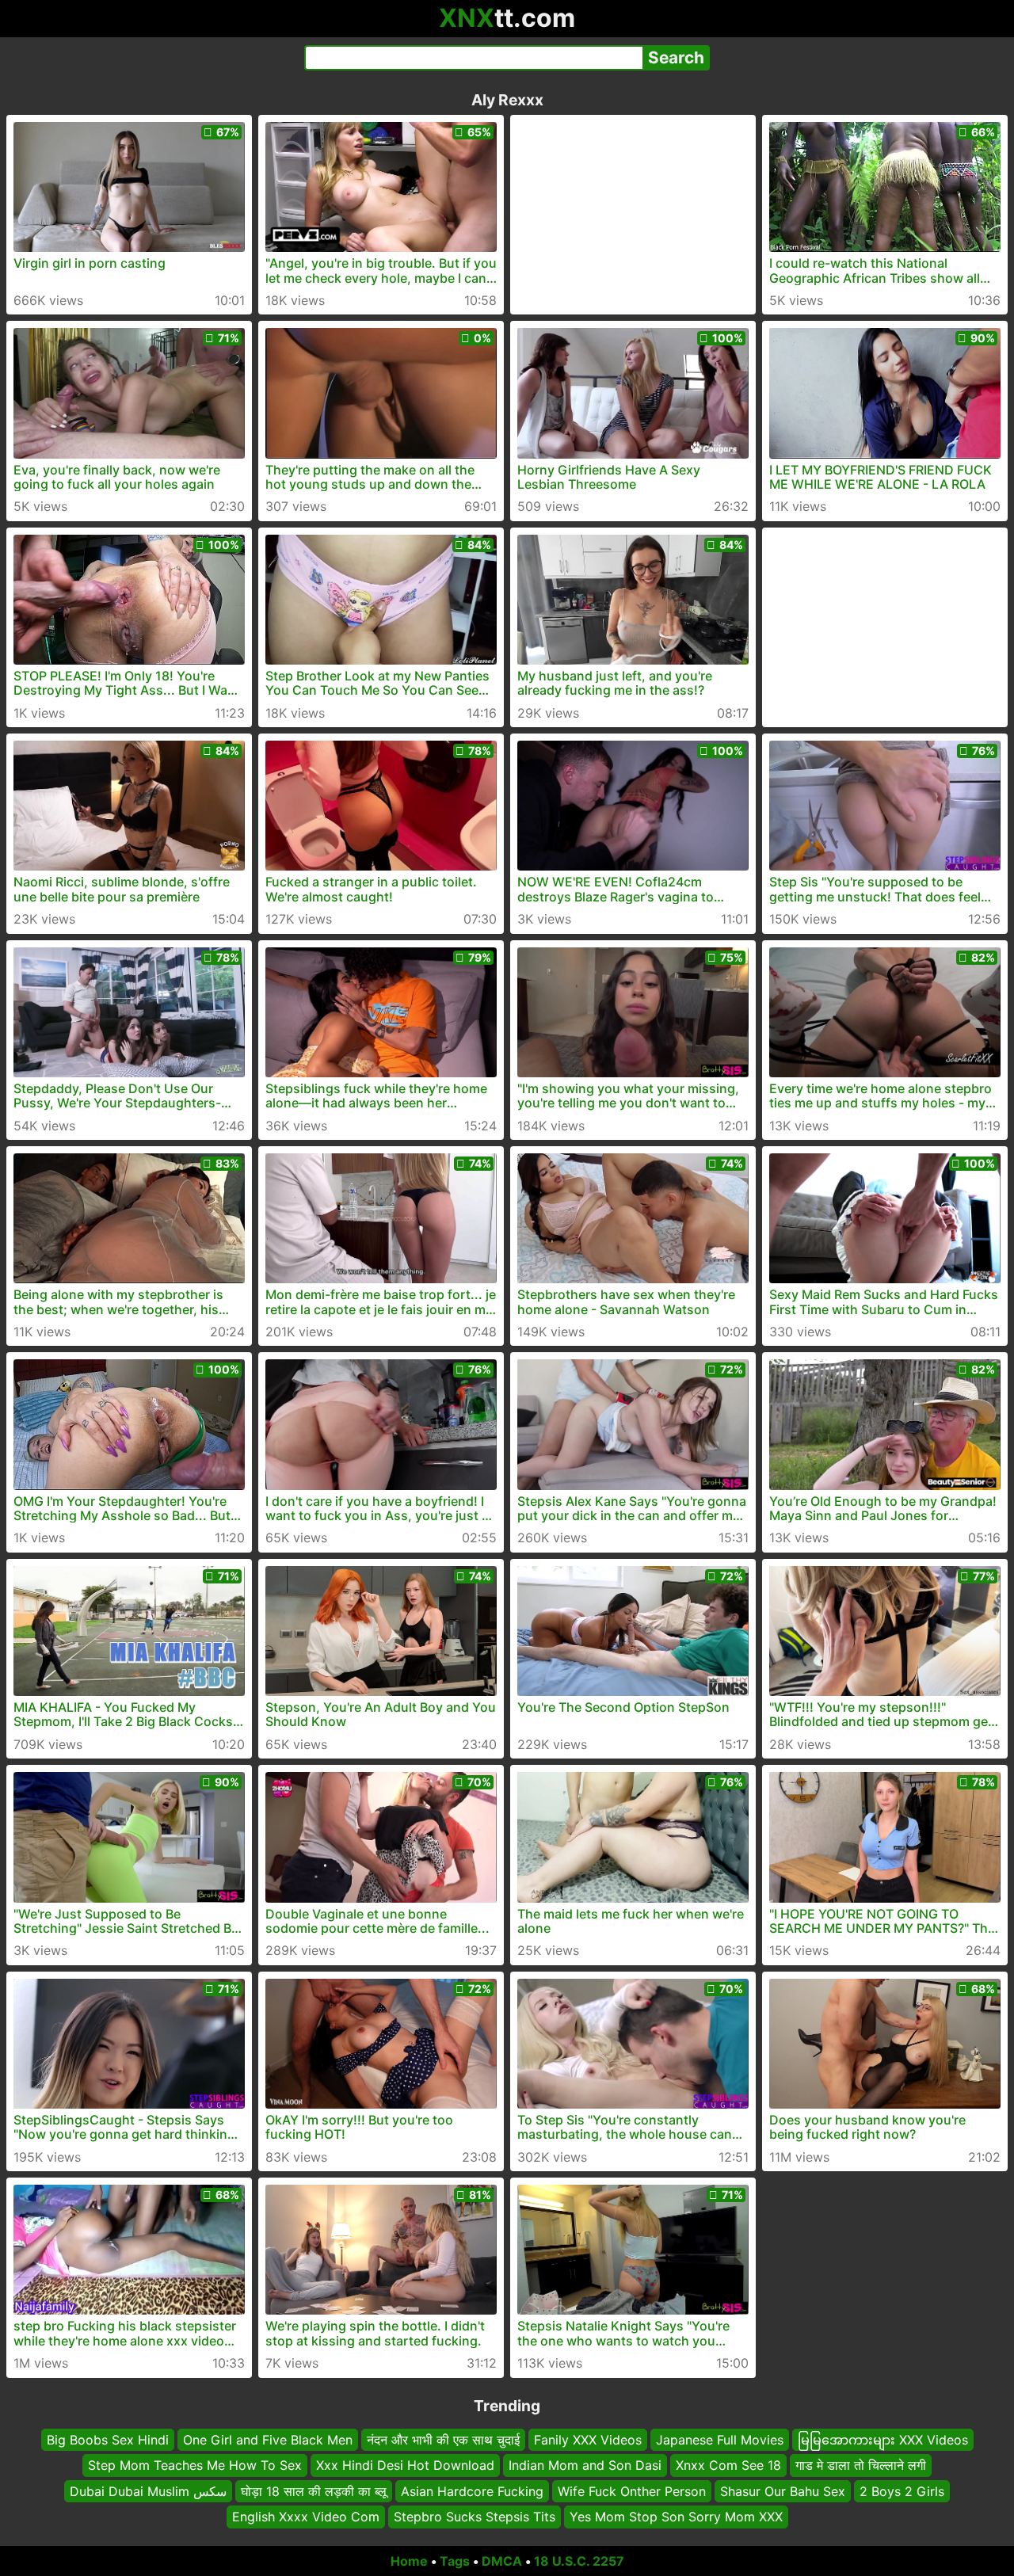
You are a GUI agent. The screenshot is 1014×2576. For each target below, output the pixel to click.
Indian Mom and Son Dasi (585, 2465)
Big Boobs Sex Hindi (108, 2440)
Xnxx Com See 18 (728, 2465)
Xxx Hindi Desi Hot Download (405, 2465)
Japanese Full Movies (720, 2440)
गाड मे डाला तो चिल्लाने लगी (861, 2465)
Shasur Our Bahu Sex (783, 2490)
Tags (455, 2561)
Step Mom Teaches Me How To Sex (195, 2465)
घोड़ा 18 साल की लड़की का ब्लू (314, 2490)
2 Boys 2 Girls (902, 2490)
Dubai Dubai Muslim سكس (148, 2490)
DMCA (502, 2561)
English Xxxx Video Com (306, 2517)
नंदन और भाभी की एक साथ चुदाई (443, 2440)
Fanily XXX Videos (588, 2440)
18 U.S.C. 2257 (579, 2561)
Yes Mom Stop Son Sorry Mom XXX (676, 2517)
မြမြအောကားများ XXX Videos (883, 2440)
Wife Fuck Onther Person (632, 2490)
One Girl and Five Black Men (268, 2440)
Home (409, 2561)
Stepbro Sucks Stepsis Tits (475, 2517)
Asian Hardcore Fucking (472, 2490)
